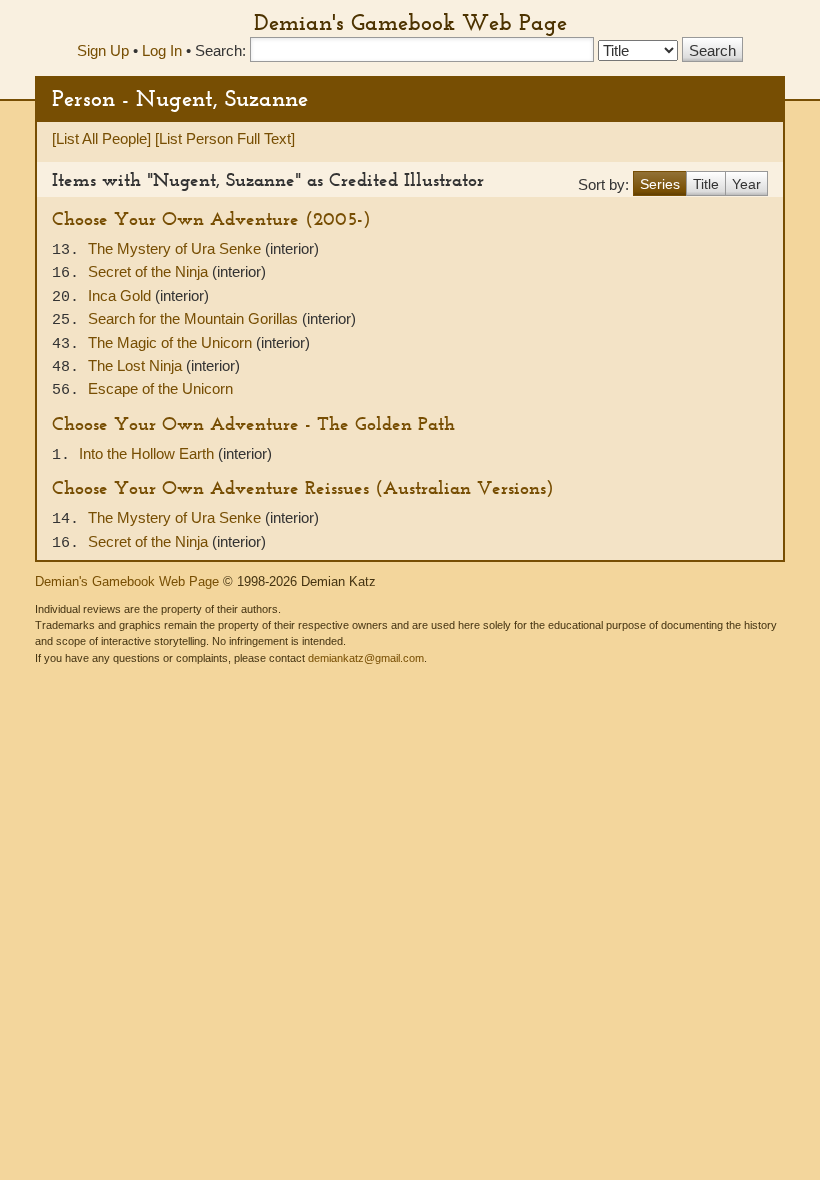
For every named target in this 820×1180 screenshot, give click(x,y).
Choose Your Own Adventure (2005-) (211, 218)
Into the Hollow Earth (148, 453)
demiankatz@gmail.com (366, 658)
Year (746, 184)
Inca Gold (121, 295)
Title (706, 184)
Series (660, 184)
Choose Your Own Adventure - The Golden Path (253, 423)
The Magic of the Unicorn (172, 342)
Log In (162, 50)
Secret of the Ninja (150, 271)
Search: (220, 50)
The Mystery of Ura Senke (176, 248)
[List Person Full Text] (225, 138)
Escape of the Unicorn (160, 388)
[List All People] (101, 138)
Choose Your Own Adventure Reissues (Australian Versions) (303, 487)
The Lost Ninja (137, 365)
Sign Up (103, 50)
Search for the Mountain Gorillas (195, 318)
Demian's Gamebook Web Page (410, 22)
